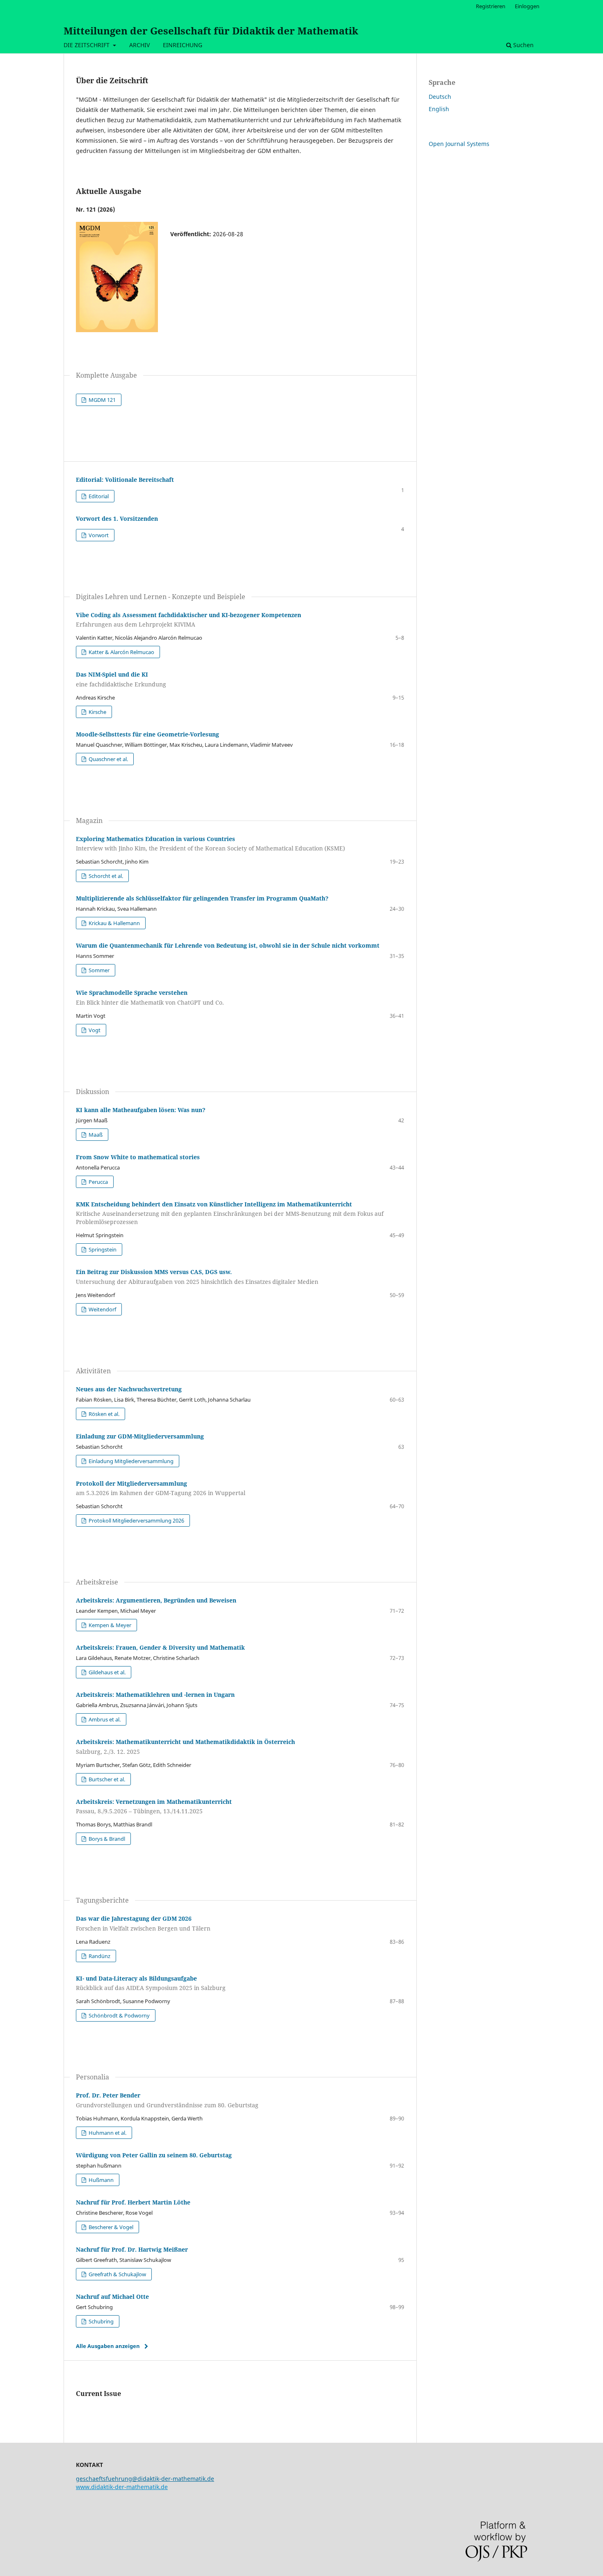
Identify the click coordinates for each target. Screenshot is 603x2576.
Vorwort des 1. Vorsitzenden (117, 519)
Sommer (98, 970)
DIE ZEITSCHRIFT (87, 45)
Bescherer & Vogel (110, 2227)
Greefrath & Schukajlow (117, 2274)
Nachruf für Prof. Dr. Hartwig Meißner (132, 2249)
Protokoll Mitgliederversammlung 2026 (136, 1521)
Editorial (98, 496)
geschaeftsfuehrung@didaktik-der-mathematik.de (145, 2479)
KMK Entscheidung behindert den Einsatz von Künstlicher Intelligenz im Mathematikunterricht (230, 1213)
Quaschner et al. (108, 759)
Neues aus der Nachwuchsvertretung (129, 1389)
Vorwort (98, 535)
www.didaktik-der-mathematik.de (122, 2487)
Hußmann (100, 2180)
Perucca (98, 1182)
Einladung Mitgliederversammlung (130, 1461)
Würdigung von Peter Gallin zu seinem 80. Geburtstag (154, 2155)
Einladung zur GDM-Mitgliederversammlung (140, 1436)
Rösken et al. (103, 1414)
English (439, 109)
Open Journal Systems (459, 144)
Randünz (99, 1956)
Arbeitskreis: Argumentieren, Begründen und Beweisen (156, 1600)
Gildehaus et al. (106, 1672)
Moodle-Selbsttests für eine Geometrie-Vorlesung (147, 734)
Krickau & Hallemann (114, 923)
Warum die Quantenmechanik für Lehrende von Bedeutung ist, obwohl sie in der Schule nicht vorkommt (228, 945)
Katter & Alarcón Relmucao (121, 652)
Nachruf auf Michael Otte (112, 2297)
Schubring (100, 2321)
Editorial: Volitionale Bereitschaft (125, 480)
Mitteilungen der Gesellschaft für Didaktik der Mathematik (211, 31)
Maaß (95, 1135)
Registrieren (491, 6)
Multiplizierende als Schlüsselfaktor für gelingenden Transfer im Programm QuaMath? (202, 898)
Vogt (94, 1030)
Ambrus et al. (104, 1719)
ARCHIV (139, 45)
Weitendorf (102, 1309)
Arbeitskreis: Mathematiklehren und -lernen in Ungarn (155, 1695)
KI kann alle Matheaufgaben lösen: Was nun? (141, 1110)
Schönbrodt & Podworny (119, 2015)
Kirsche (97, 712)
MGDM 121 (102, 400)
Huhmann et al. (107, 2133)
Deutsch (440, 97)
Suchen (523, 45)
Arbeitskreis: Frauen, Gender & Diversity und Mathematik (160, 1647)
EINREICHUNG (183, 45)
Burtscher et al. (106, 1779)
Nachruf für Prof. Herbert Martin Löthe (133, 2202)
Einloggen (527, 6)
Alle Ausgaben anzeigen (108, 2346)
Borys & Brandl (106, 1839)
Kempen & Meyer (109, 1625)
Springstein (102, 1249)
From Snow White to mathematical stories (138, 1157)
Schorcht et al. (105, 876)
